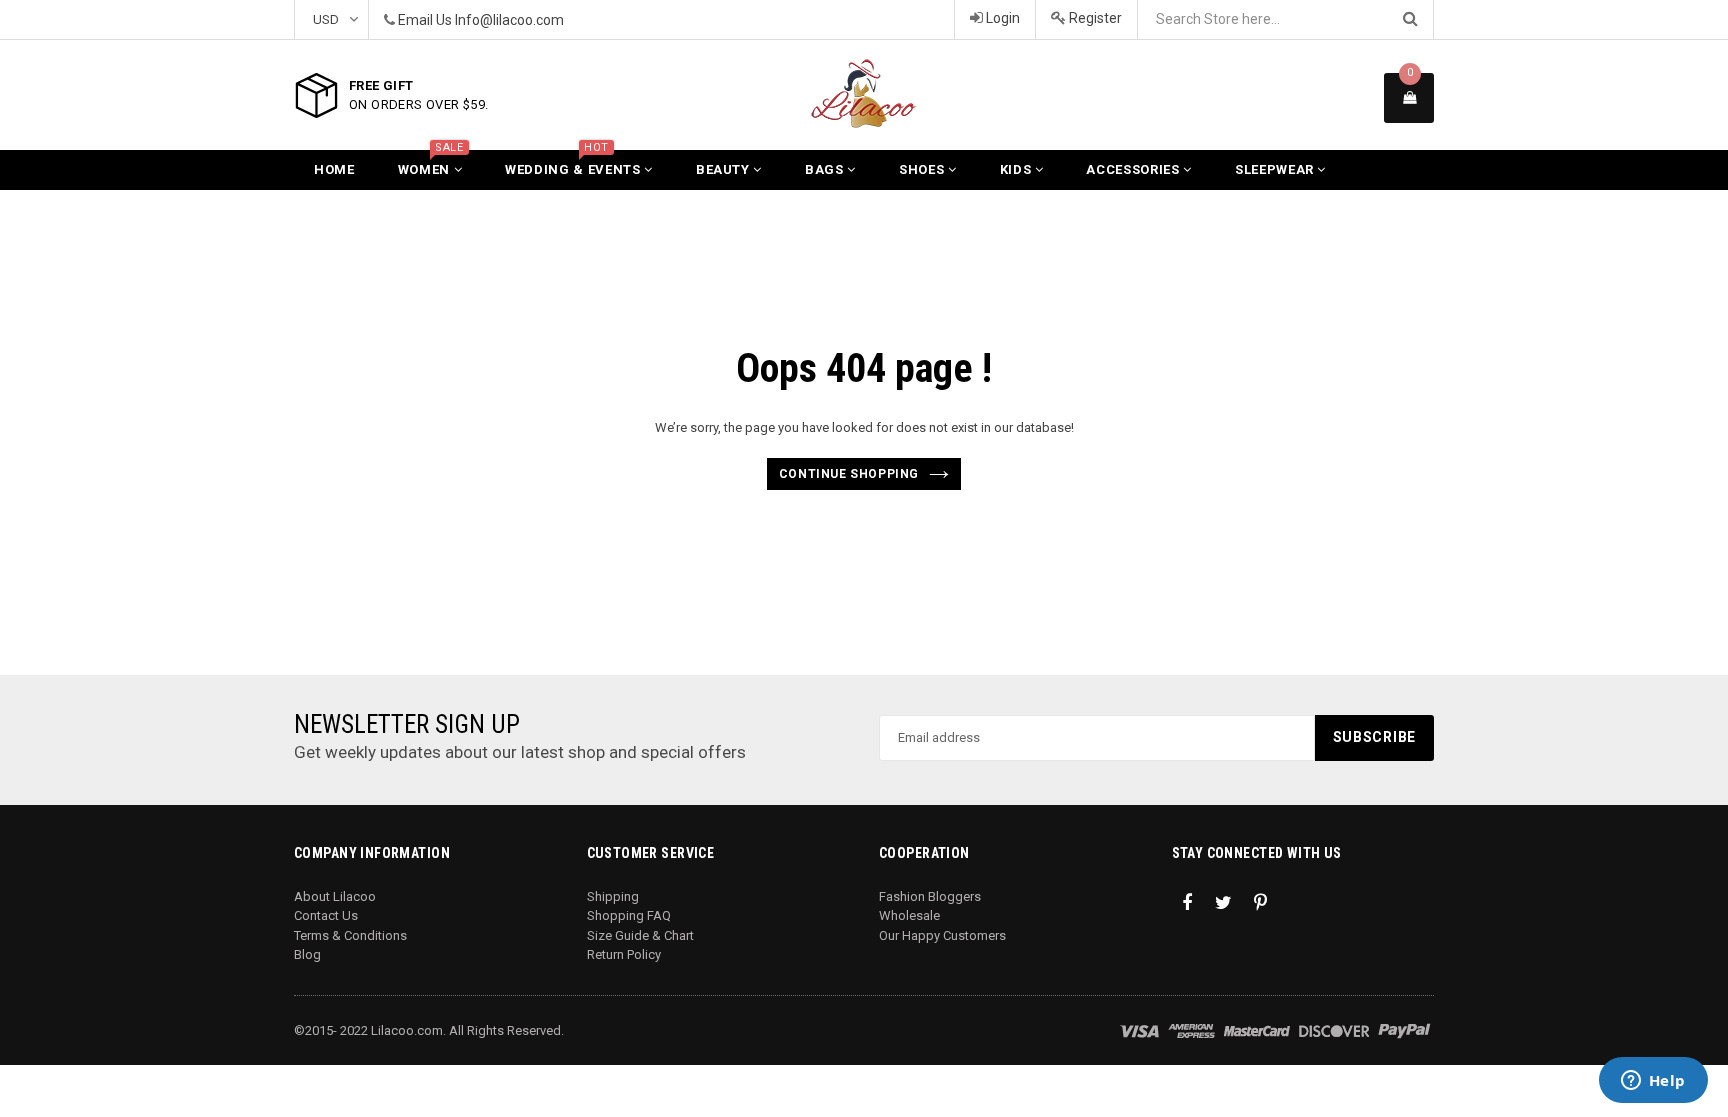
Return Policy (624, 954)
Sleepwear (1276, 169)
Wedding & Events (574, 163)
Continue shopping (849, 474)
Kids (1017, 169)
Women (431, 163)
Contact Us (326, 915)
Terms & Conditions (350, 935)
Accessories (1134, 169)
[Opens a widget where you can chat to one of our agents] (1653, 1082)
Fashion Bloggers (930, 896)
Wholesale (909, 915)
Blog (307, 954)
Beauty (725, 169)
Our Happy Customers (942, 935)
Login (1001, 18)
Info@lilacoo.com (509, 20)
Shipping (613, 896)
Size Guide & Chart (640, 935)
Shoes (923, 169)
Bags (826, 169)
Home (334, 169)
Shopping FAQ (629, 915)
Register (1094, 18)
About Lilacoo (335, 896)
